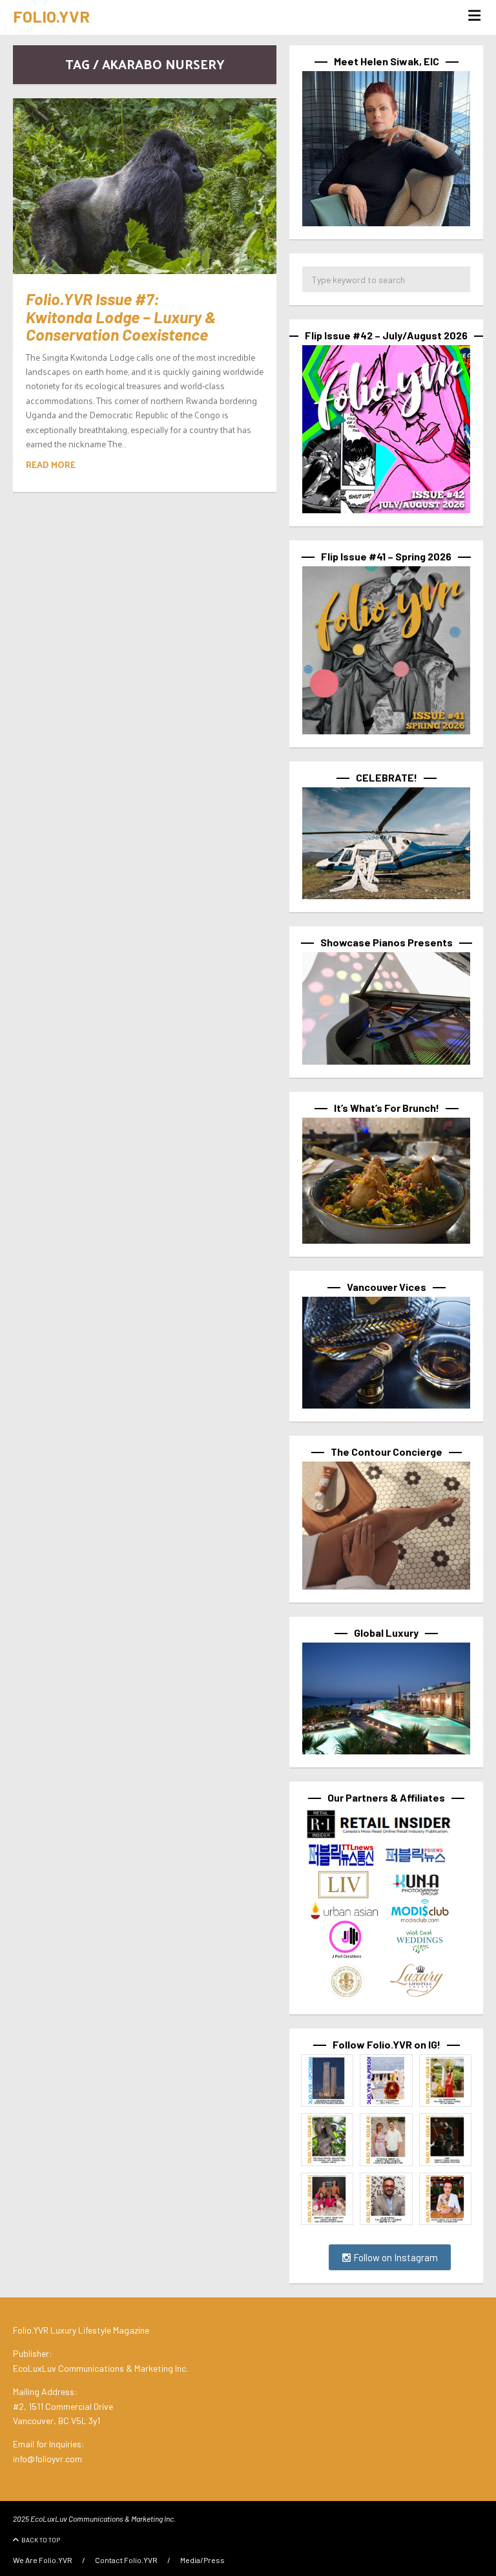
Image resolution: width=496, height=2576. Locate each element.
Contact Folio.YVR (126, 2560)
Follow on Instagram (395, 2257)
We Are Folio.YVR (43, 2560)
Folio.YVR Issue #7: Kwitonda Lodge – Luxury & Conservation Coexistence (121, 316)
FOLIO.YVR (51, 16)
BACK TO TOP (41, 2540)
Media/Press (202, 2560)
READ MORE (51, 464)
